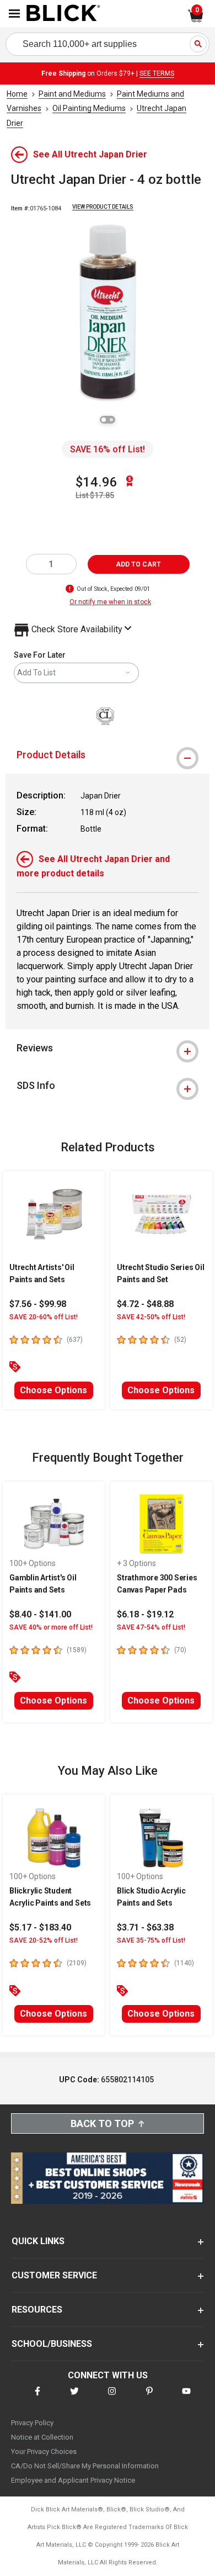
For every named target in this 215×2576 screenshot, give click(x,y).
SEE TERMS (157, 73)
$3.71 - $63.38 (145, 1927)
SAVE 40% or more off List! (51, 1627)
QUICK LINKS (38, 2241)
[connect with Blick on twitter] (74, 2398)
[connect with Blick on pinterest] (149, 2398)
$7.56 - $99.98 (38, 1304)
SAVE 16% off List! (108, 449)
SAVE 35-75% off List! (151, 1940)
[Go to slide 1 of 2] (104, 420)
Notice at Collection (42, 2437)
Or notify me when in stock (110, 602)
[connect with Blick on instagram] (112, 2398)
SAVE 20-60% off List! (44, 1317)
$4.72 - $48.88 (145, 1304)
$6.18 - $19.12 (145, 1614)
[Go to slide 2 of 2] (111, 420)
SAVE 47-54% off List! (151, 1627)
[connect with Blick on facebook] (37, 2398)
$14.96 (96, 482)
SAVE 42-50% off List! (151, 1317)
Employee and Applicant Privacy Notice (73, 2480)
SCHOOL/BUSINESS (52, 2344)
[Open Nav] (14, 14)
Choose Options (53, 1390)
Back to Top (102, 2123)
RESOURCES (37, 2310)
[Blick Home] (63, 14)
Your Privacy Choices (44, 2451)
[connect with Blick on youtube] (186, 2398)
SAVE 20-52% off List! (44, 1940)
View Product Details (103, 207)
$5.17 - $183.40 (40, 1927)
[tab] (108, 755)
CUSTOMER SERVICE (54, 2275)
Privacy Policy (32, 2423)
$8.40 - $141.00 (40, 1614)
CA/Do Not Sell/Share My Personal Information (85, 2466)
